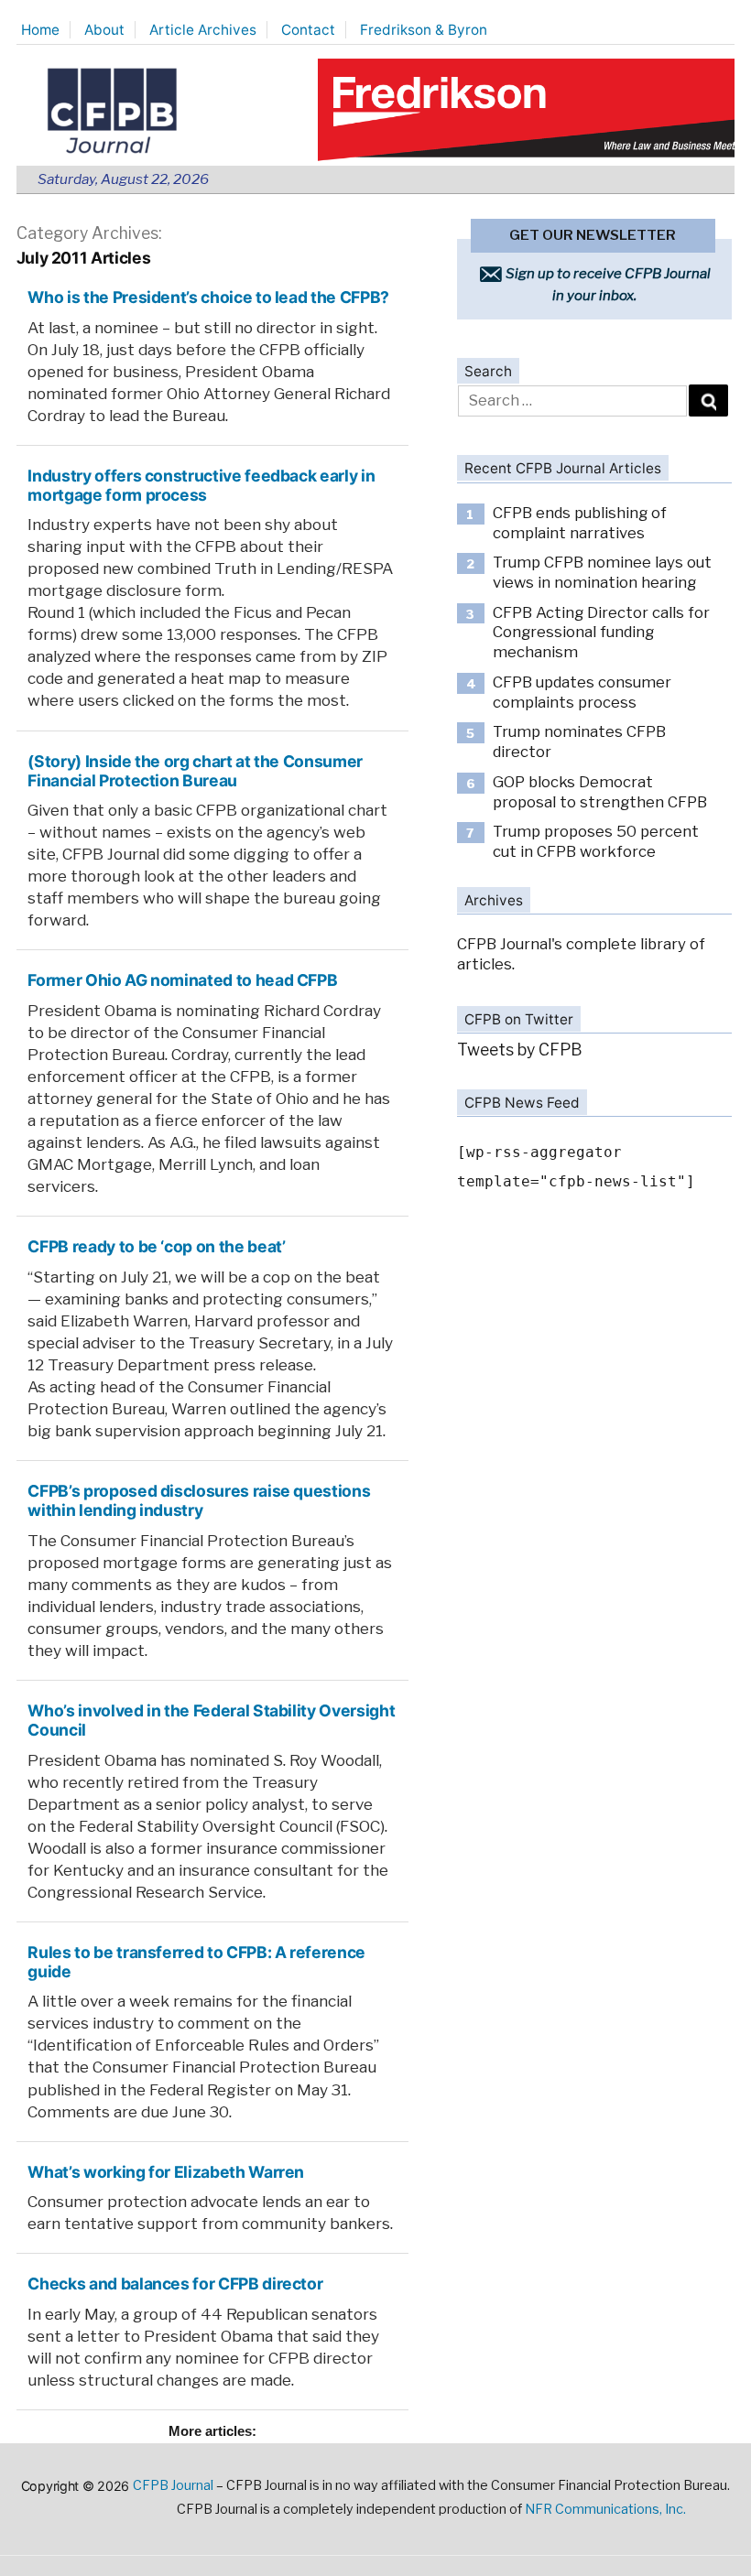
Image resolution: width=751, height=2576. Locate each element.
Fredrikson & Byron (424, 30)
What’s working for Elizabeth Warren (166, 2172)
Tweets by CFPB (520, 1050)
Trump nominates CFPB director (579, 741)
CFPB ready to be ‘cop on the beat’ (156, 1246)
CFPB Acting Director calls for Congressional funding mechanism (601, 632)
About (104, 30)
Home (40, 30)
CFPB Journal (173, 2485)
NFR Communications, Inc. (605, 2509)
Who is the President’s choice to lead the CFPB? (208, 297)
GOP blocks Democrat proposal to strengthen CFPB (600, 792)
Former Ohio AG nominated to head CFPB (182, 980)
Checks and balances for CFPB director (175, 2284)
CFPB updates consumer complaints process (582, 692)
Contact (308, 30)
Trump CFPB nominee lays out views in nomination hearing (602, 572)
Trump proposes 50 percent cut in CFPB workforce (596, 841)
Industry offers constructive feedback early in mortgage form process (201, 485)
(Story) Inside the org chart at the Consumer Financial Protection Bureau (195, 771)
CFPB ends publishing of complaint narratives (580, 523)
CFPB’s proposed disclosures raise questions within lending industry (199, 1500)
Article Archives (203, 30)
